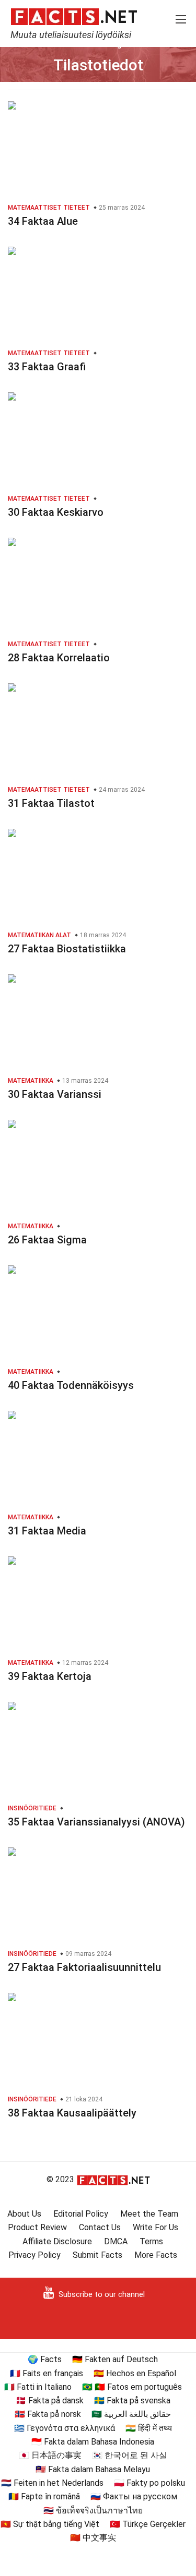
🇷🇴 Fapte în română (44, 2496)
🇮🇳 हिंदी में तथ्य (149, 2428)
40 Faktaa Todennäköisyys (71, 1385)
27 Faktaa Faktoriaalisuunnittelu (84, 1967)
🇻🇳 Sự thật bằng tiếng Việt (50, 2524)
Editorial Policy (81, 2214)
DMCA (116, 2241)
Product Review (37, 2227)
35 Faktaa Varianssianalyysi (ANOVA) (96, 1822)
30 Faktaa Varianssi (55, 1094)
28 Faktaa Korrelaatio (59, 658)
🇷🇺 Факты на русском (134, 2496)
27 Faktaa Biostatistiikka (67, 949)
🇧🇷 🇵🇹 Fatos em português (132, 2387)
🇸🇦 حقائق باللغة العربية (131, 2414)
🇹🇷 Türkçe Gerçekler (148, 2524)
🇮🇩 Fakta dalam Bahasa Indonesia (93, 2442)
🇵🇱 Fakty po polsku (149, 2483)
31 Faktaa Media (47, 1531)
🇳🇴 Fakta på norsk (48, 2414)
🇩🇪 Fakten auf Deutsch (115, 2359)
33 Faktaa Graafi (47, 367)
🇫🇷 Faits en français (47, 2373)
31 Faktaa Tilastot (51, 803)
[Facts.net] (74, 16)
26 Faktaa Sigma (47, 1240)
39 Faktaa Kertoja (50, 1676)
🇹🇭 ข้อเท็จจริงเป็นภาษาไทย (93, 2511)
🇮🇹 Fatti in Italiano (38, 2387)
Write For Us (155, 2227)
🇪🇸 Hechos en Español (135, 2373)
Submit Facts (97, 2255)
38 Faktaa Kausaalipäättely (72, 2113)
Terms (151, 2241)
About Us (24, 2214)
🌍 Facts (45, 2359)
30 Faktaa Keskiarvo (56, 512)
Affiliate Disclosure (57, 2241)
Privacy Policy (34, 2255)
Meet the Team (149, 2214)
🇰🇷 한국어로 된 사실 (130, 2455)
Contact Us (100, 2227)
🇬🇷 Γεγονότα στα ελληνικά (65, 2428)
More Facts (156, 2255)
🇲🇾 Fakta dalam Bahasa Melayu (93, 2469)
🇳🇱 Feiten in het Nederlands (52, 2483)
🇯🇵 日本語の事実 (50, 2455)
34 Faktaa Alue (43, 221)
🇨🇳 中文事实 (93, 2538)
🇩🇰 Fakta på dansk (50, 2400)
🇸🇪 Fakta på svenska (132, 2400)
